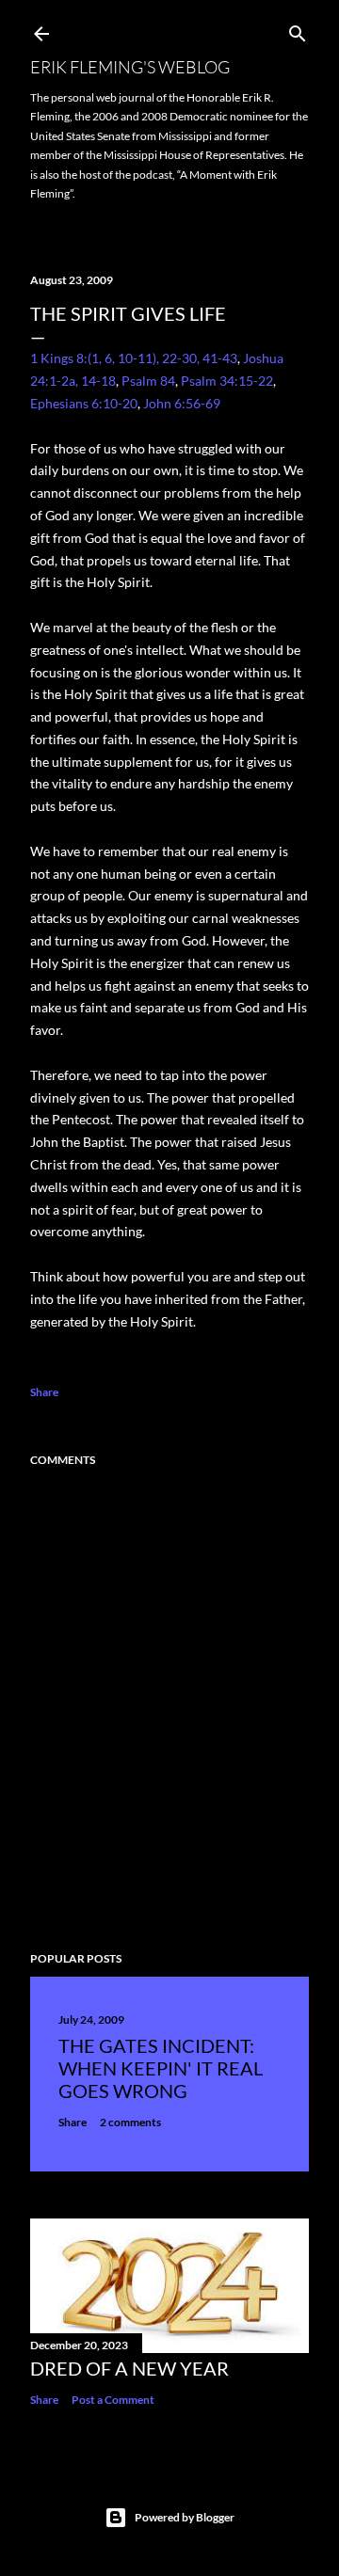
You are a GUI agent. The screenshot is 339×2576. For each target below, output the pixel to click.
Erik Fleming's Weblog (130, 67)
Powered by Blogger (185, 2517)
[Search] (298, 30)
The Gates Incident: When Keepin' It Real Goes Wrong (161, 2068)
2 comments (130, 2122)
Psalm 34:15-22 (227, 381)
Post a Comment (113, 2400)
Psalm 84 (148, 381)
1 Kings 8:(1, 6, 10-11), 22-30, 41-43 (134, 358)
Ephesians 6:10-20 (84, 403)
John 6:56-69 (182, 403)
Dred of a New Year (129, 2368)
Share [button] (44, 1392)
